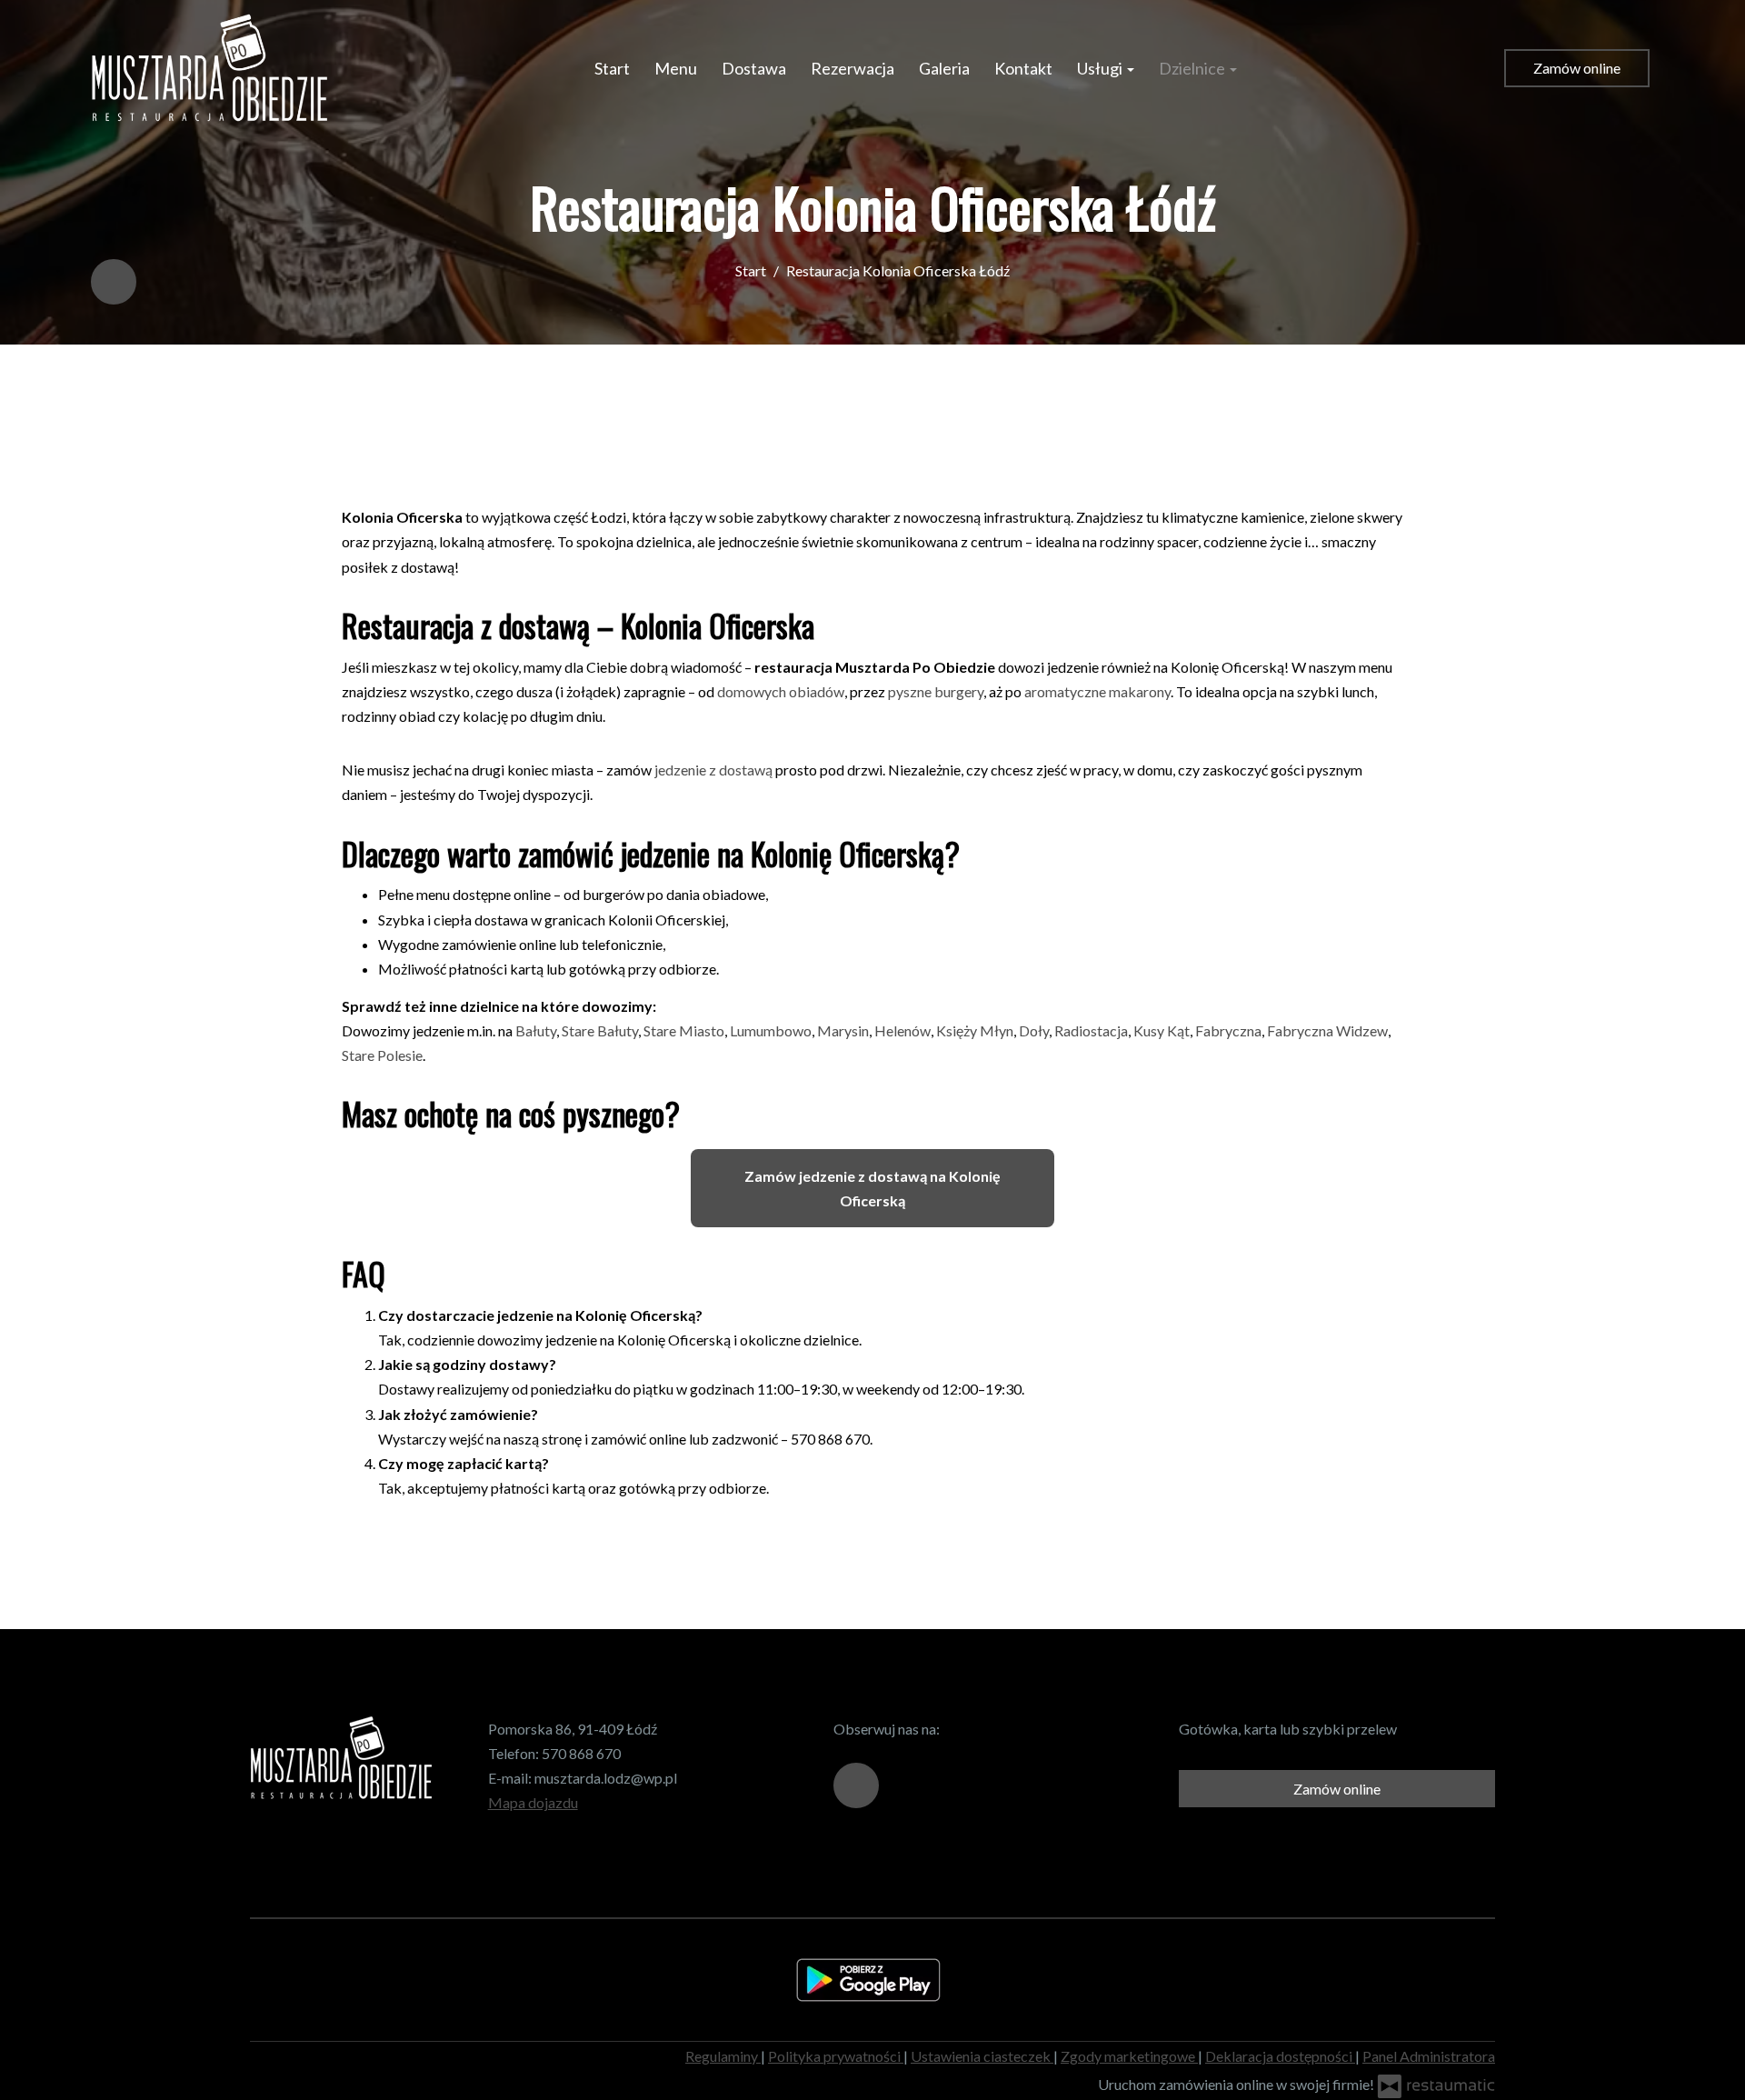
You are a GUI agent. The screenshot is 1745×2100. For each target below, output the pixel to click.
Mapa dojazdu (533, 1802)
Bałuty (536, 1030)
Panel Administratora (1429, 2056)
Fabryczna (1228, 1030)
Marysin (843, 1030)
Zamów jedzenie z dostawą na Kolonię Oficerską (872, 1188)
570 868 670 (581, 1753)
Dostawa (754, 68)
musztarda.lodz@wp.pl (606, 1778)
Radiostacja (1091, 1030)
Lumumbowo (771, 1030)
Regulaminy (723, 2056)
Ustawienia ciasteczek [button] (982, 2056)
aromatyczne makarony (1097, 691)
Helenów (902, 1030)
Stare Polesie (382, 1055)
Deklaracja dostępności (1280, 2056)
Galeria (944, 68)
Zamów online (1577, 68)
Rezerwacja (853, 68)
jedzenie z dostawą (713, 770)
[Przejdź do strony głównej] (209, 68)
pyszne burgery (936, 691)
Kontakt (1023, 68)
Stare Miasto (684, 1030)
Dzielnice (1193, 68)
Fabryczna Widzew (1327, 1030)
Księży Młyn (975, 1030)
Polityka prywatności (836, 2056)
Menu (676, 68)
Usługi (1101, 68)
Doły (1034, 1030)
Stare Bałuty (600, 1030)
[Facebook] (114, 282)
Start (612, 68)
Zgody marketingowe (1129, 2056)
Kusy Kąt (1162, 1030)
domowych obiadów (781, 691)
